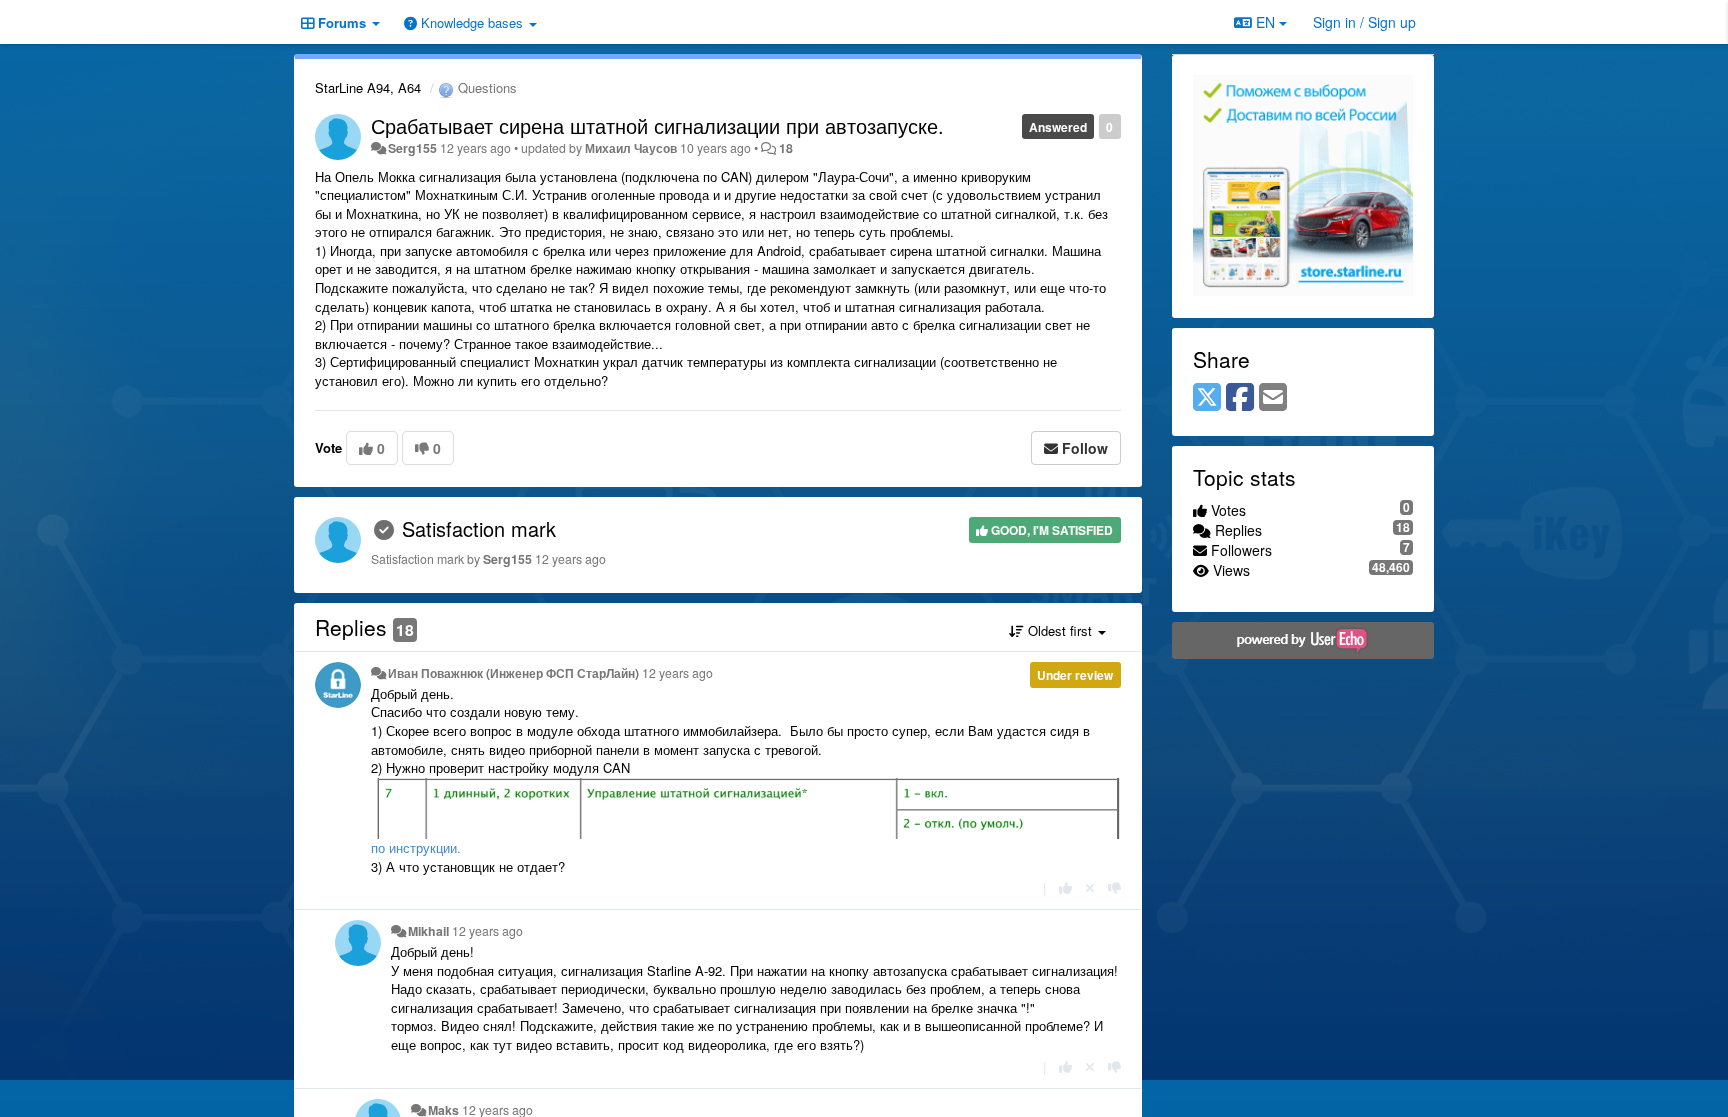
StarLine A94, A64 (368, 87)
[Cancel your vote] (1090, 887)
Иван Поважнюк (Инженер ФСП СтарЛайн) (513, 673)
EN (1265, 22)
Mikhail (428, 931)
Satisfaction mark (479, 528)
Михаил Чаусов (631, 148)
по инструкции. (416, 847)
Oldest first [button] (1060, 630)
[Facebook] (1240, 398)
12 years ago (677, 673)
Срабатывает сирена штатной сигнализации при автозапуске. (657, 125)
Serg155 (412, 148)
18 (786, 148)
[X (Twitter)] (1207, 398)
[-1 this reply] (1114, 887)
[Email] (1273, 398)
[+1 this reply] (1065, 887)
